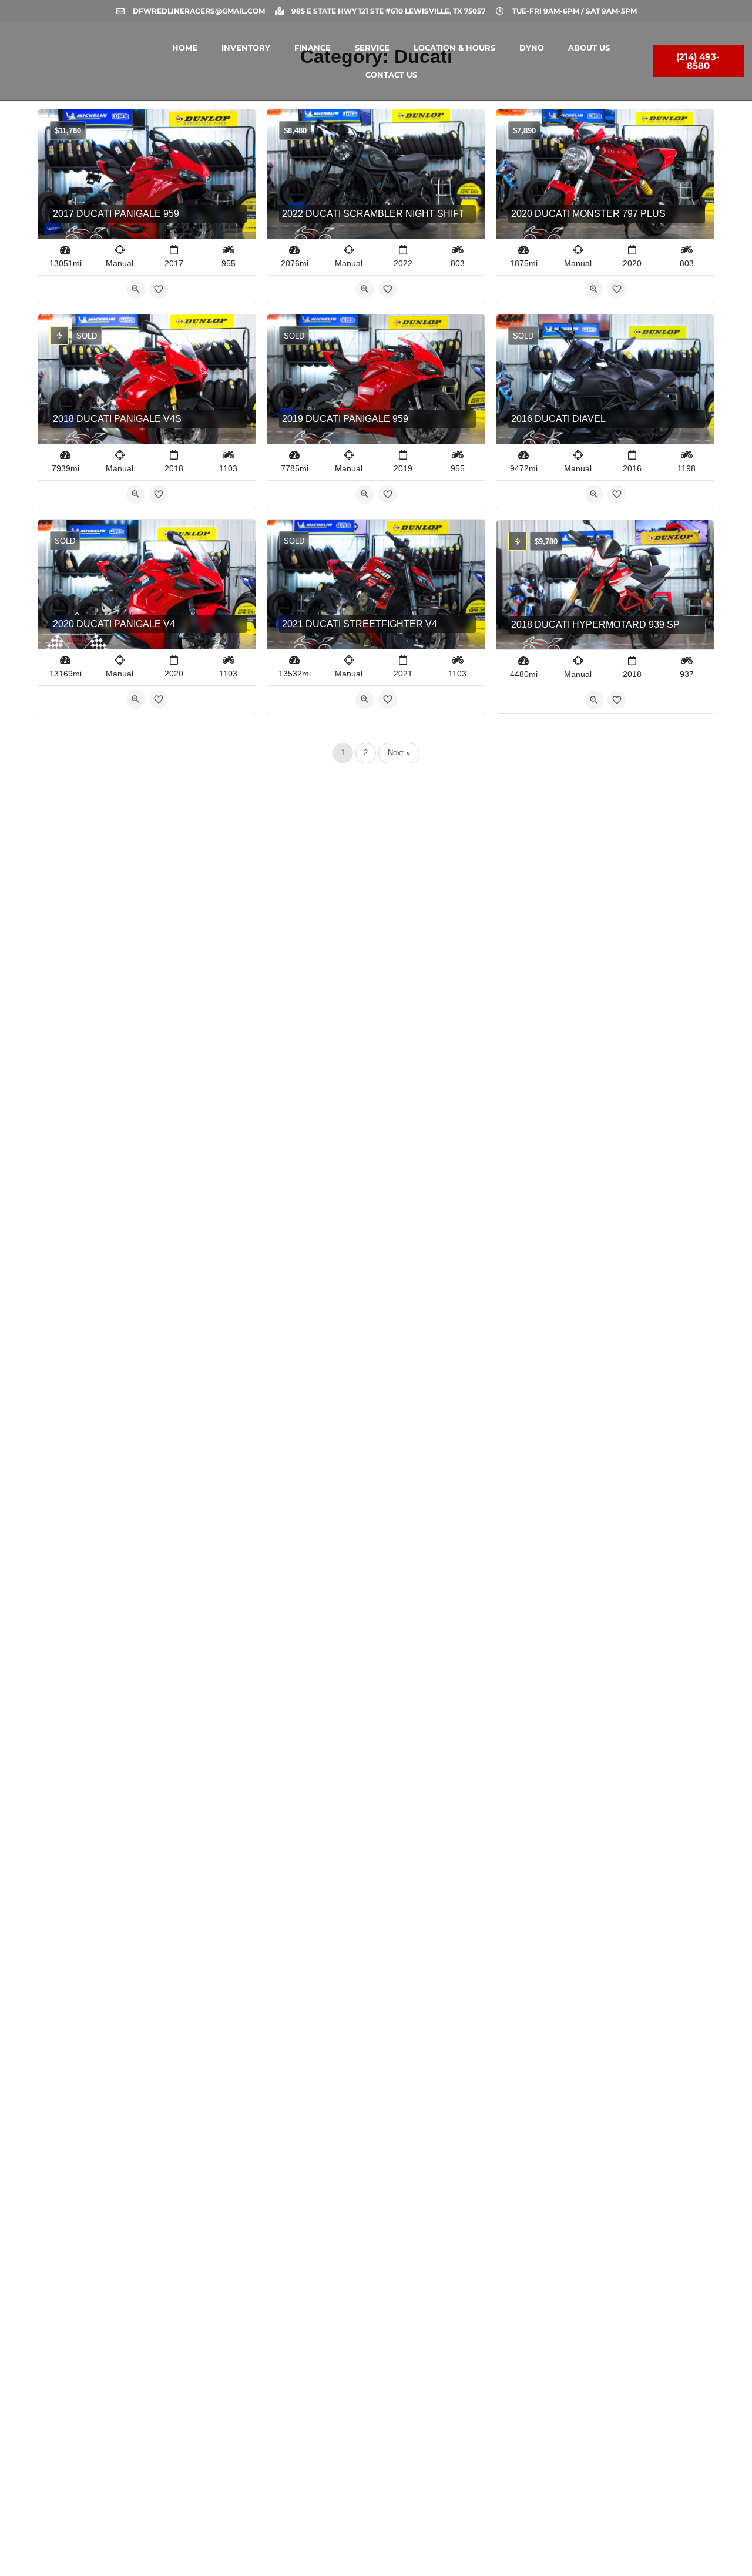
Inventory (246, 48)
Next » (399, 753)
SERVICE (372, 48)
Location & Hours (454, 48)
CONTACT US (391, 75)
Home (185, 48)
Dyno (532, 48)
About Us (589, 48)
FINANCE (313, 48)
